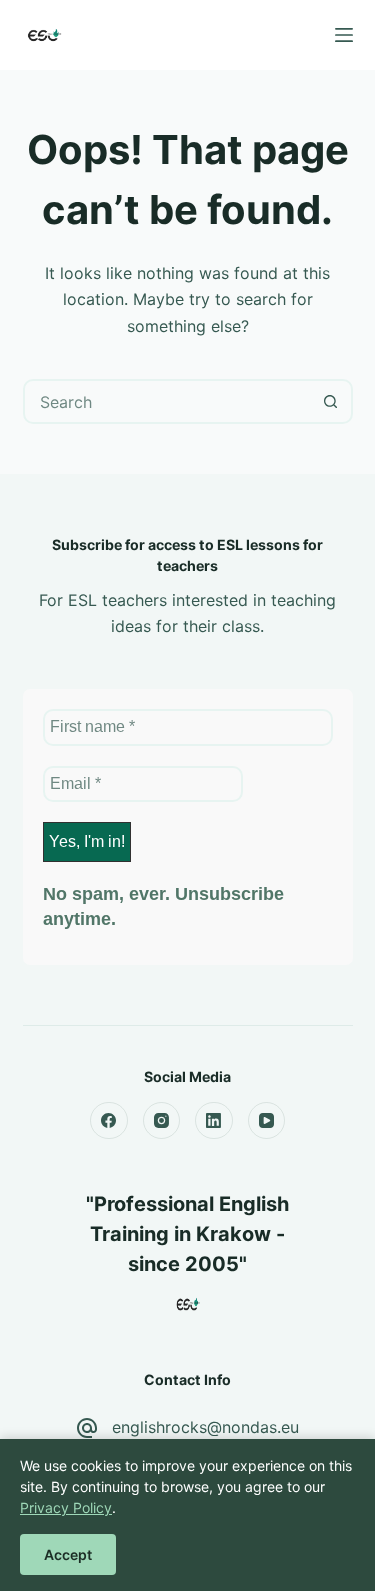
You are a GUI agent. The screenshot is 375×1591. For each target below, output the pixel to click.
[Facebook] (109, 1121)
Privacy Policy (66, 1507)
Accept (68, 1554)
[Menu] (344, 35)
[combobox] (167, 401)
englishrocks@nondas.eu (205, 1427)
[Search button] (330, 401)
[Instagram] (162, 1121)
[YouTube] (267, 1121)
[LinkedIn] (214, 1121)
